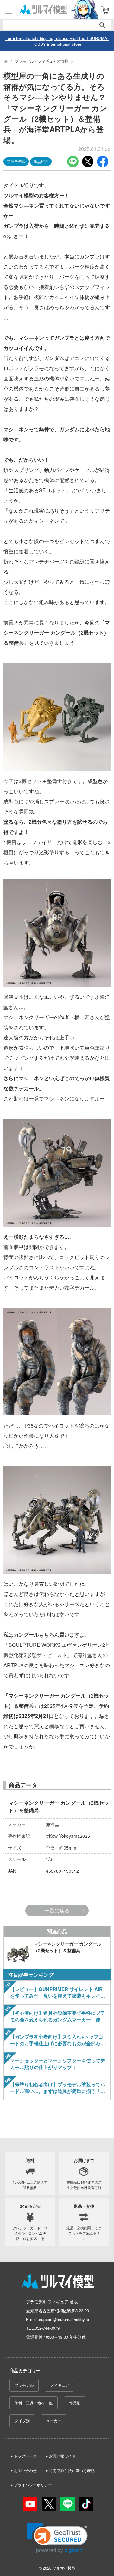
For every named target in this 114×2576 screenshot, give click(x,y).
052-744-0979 (47, 2328)
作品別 (75, 2403)
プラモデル (24, 2385)
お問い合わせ (25, 2470)
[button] (57, 2538)
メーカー (54, 2420)
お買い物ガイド (62, 2456)
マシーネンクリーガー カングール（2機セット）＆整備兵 (59, 1806)
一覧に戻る (57, 1910)
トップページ (25, 2456)
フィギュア (60, 2385)
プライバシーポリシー (33, 2485)
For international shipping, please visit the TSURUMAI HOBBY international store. (57, 41)
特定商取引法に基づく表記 (72, 2470)
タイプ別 (22, 2420)
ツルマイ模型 (64, 2568)
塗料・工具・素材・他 (34, 2403)
